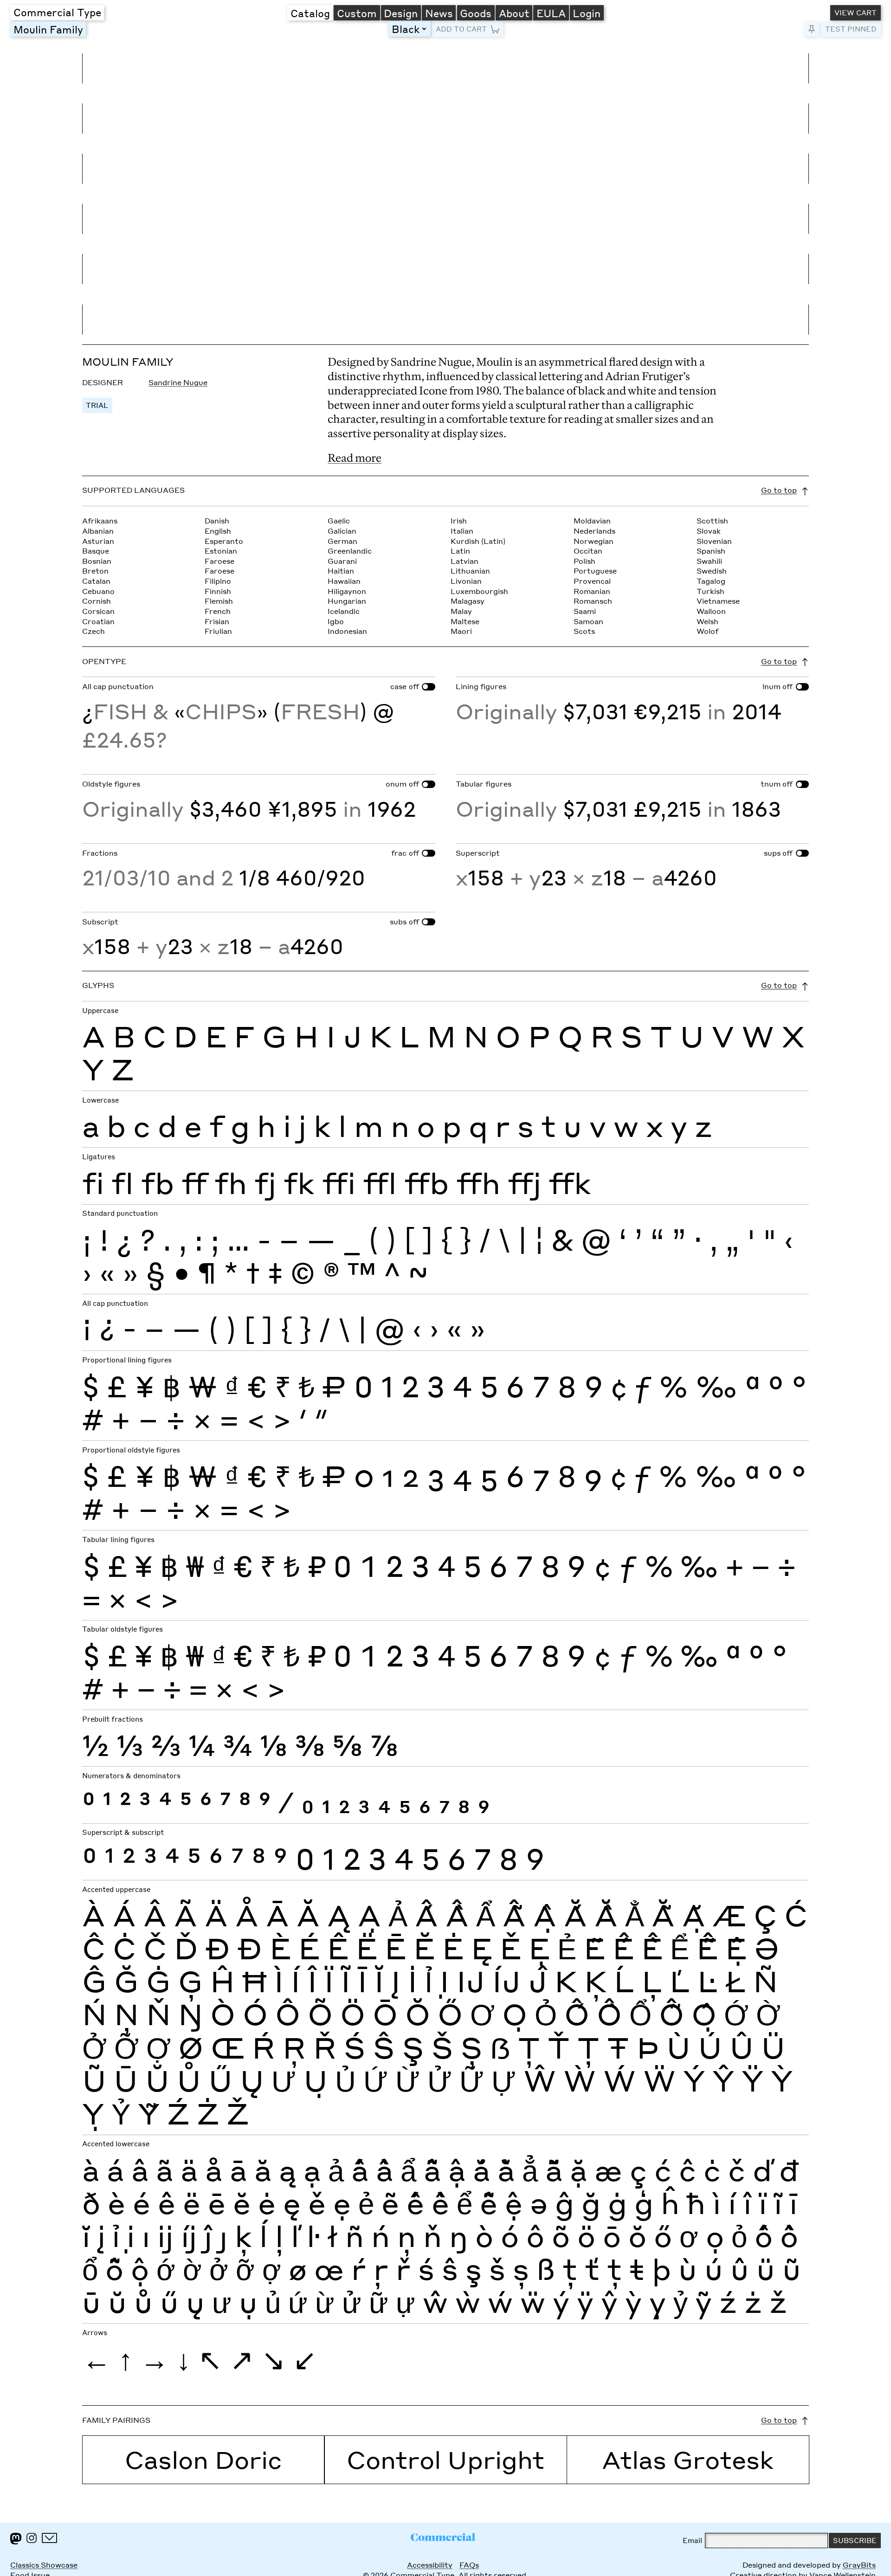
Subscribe (855, 2540)
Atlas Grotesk (688, 2459)
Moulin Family (48, 29)
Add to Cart (461, 29)
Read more (355, 458)
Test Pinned (851, 29)
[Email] (49, 2538)
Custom (357, 13)
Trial (97, 405)
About (514, 13)
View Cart (855, 13)
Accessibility (430, 2565)
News (439, 13)
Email (692, 2540)
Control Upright (445, 2459)
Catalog (310, 13)
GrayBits (859, 2565)
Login (587, 13)
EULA (551, 13)
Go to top (779, 490)
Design (401, 13)
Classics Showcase (44, 2565)
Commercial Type (57, 12)
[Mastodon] (16, 2539)
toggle (426, 29)
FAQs (469, 2565)
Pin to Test (811, 29)
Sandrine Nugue (178, 382)
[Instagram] (32, 2538)
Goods (476, 13)
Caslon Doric (203, 2459)
